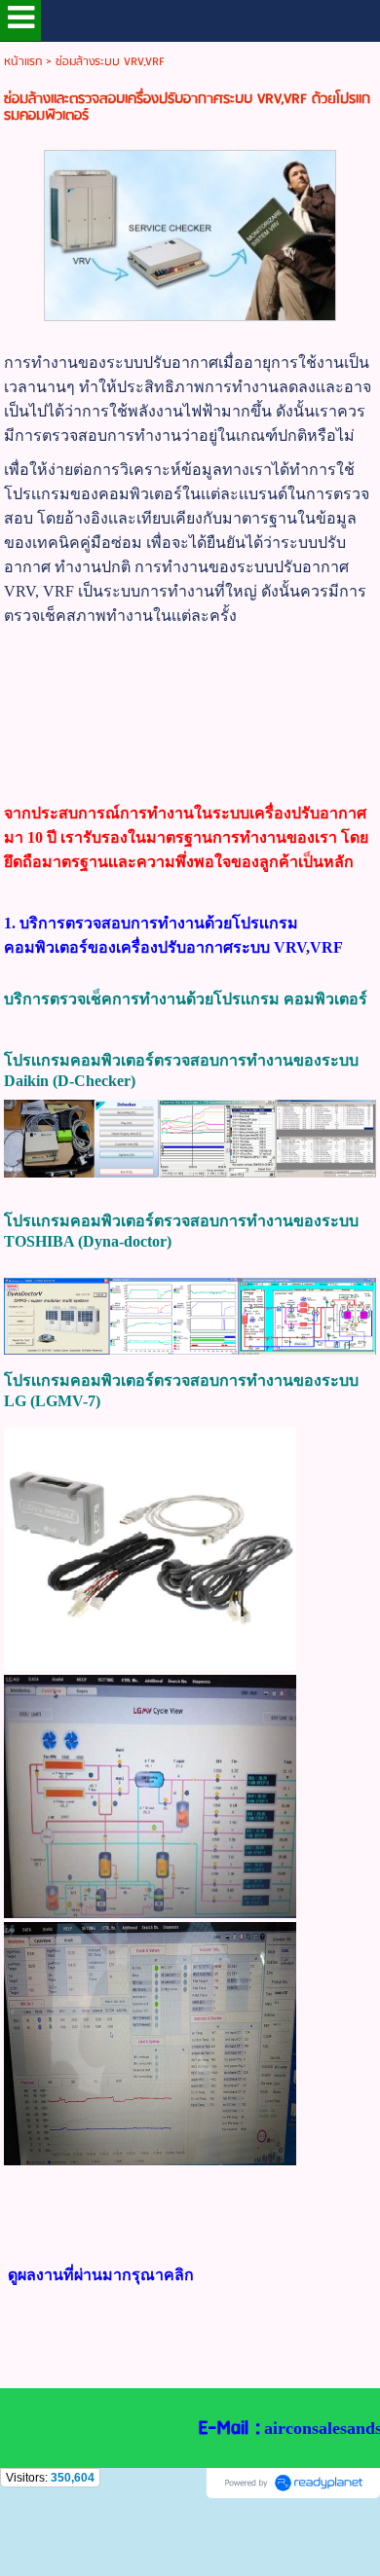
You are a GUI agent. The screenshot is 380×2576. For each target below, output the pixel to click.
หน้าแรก (23, 62)
